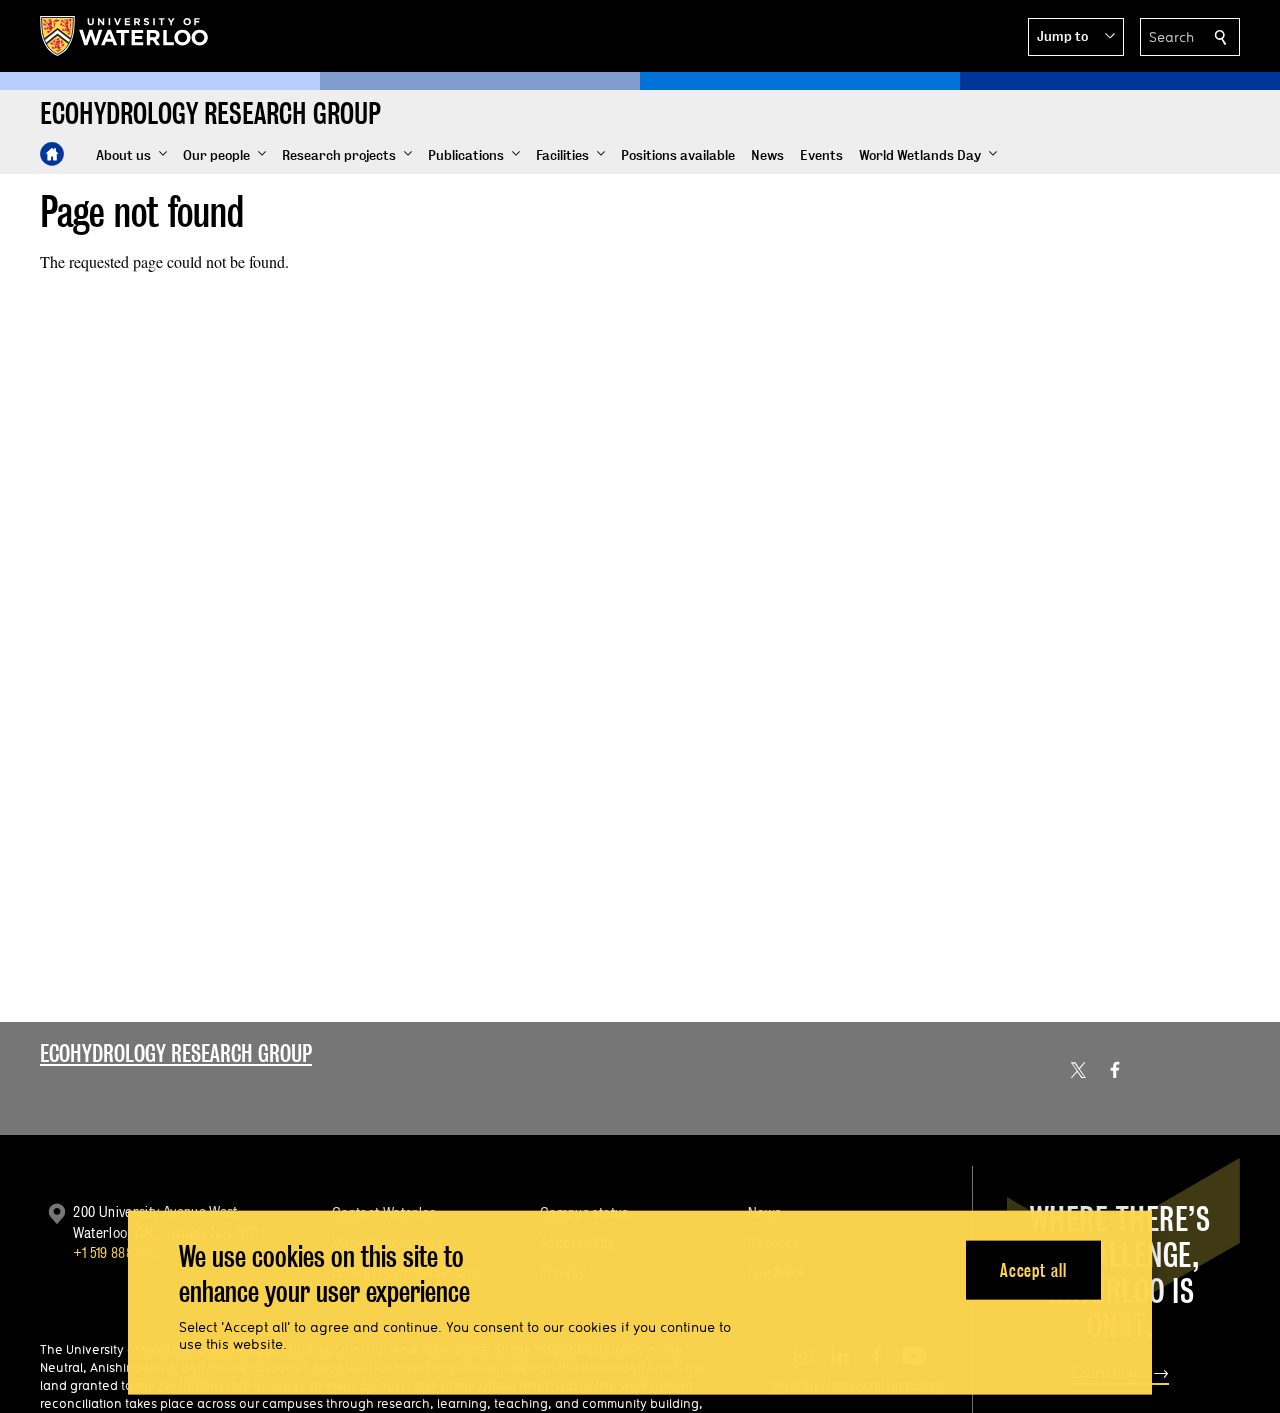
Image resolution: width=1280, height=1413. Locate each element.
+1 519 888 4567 (119, 1252)
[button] (1076, 37)
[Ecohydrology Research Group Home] (52, 154)
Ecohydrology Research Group (176, 1053)
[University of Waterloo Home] (125, 36)
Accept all (1033, 1269)
